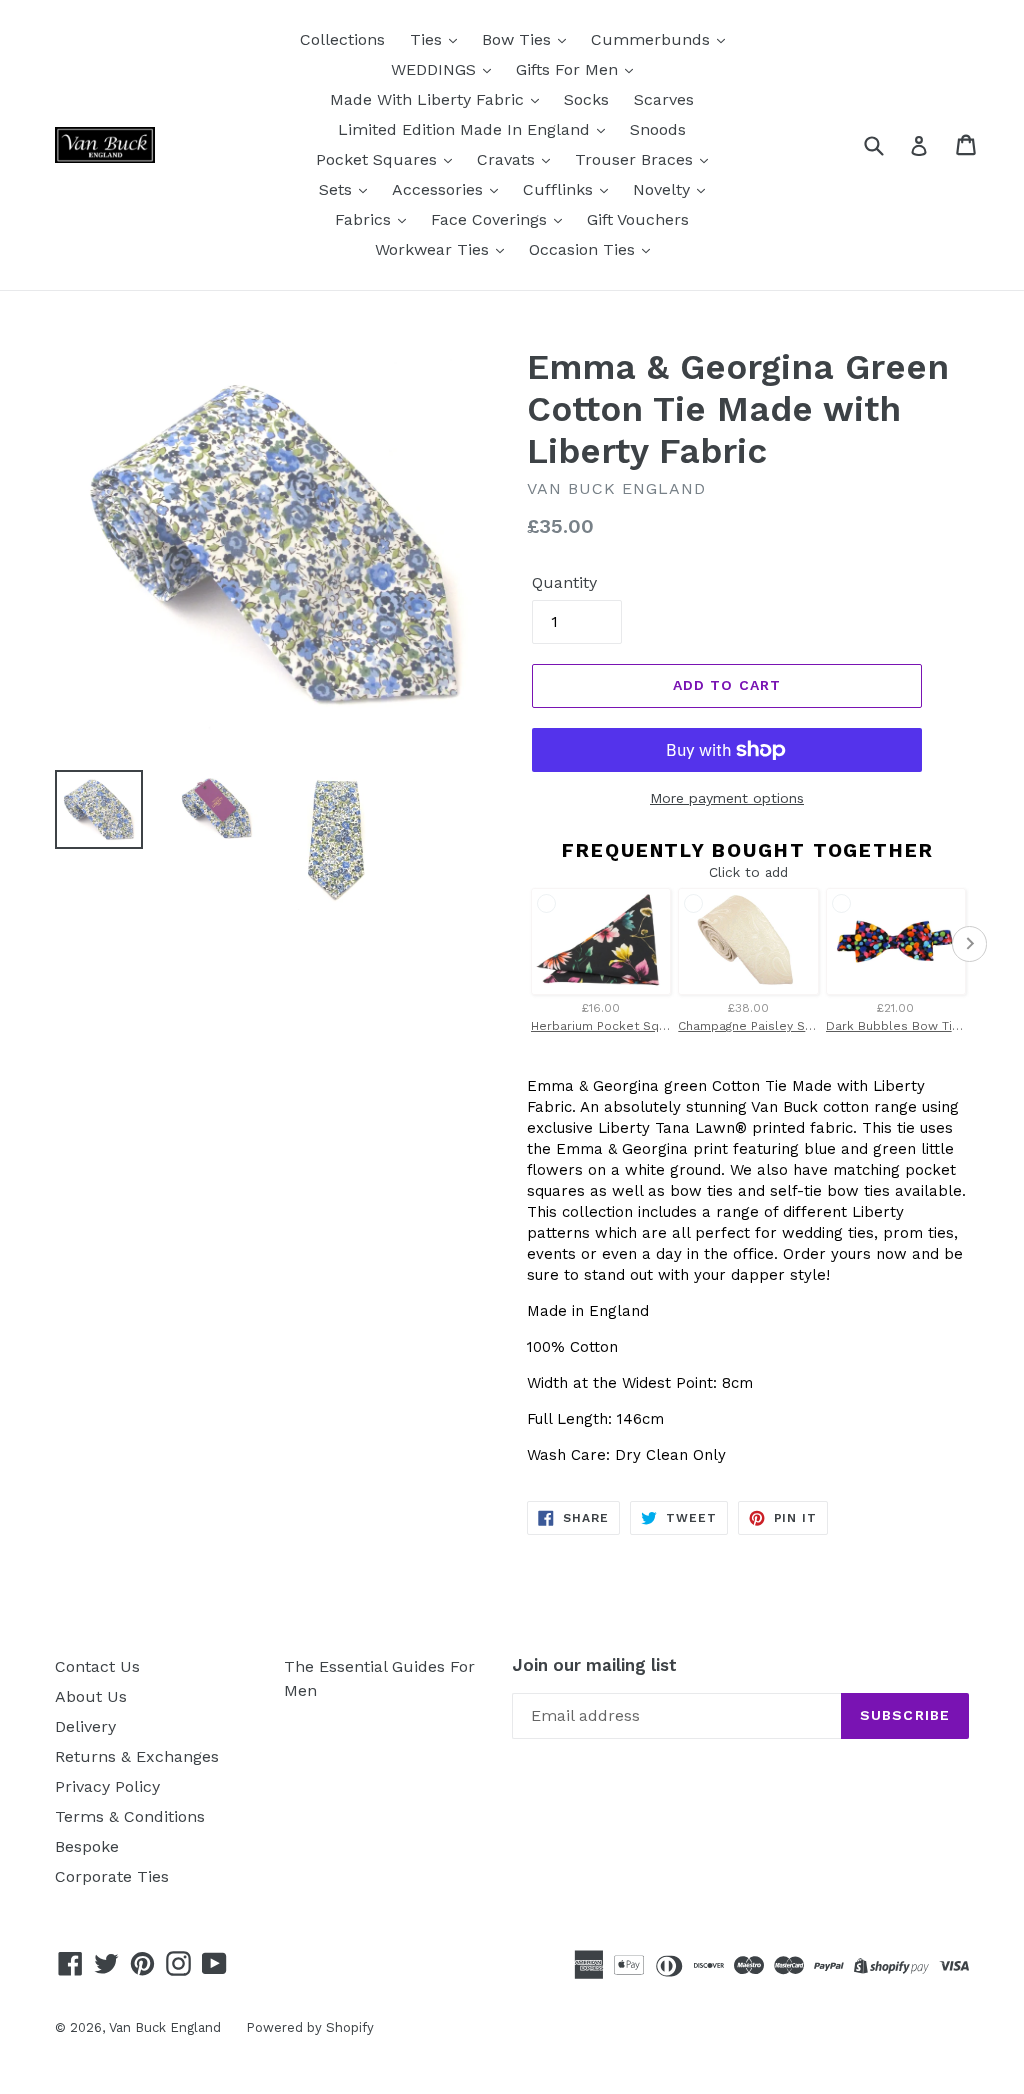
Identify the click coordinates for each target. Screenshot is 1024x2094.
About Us (91, 1696)
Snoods (658, 129)
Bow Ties (519, 39)
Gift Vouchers (638, 219)
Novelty (664, 189)
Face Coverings (491, 219)
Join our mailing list (594, 1665)
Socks (586, 99)
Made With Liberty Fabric (429, 99)
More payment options (727, 798)
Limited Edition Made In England (466, 129)
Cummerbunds (653, 39)
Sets (338, 189)
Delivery (85, 1726)
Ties (428, 39)
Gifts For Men (569, 69)
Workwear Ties (434, 249)
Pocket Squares (379, 159)
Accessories (440, 189)
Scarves (664, 99)
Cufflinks (560, 189)
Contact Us (97, 1666)
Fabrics (365, 219)
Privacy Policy (107, 1786)
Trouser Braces (636, 159)
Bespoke (87, 1846)
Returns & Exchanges (137, 1756)
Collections (342, 39)
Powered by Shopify (310, 2027)
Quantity (564, 582)
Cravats (508, 159)
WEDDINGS (436, 69)
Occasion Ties (584, 249)
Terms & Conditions (130, 1816)
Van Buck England (165, 2027)
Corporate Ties (112, 1876)
